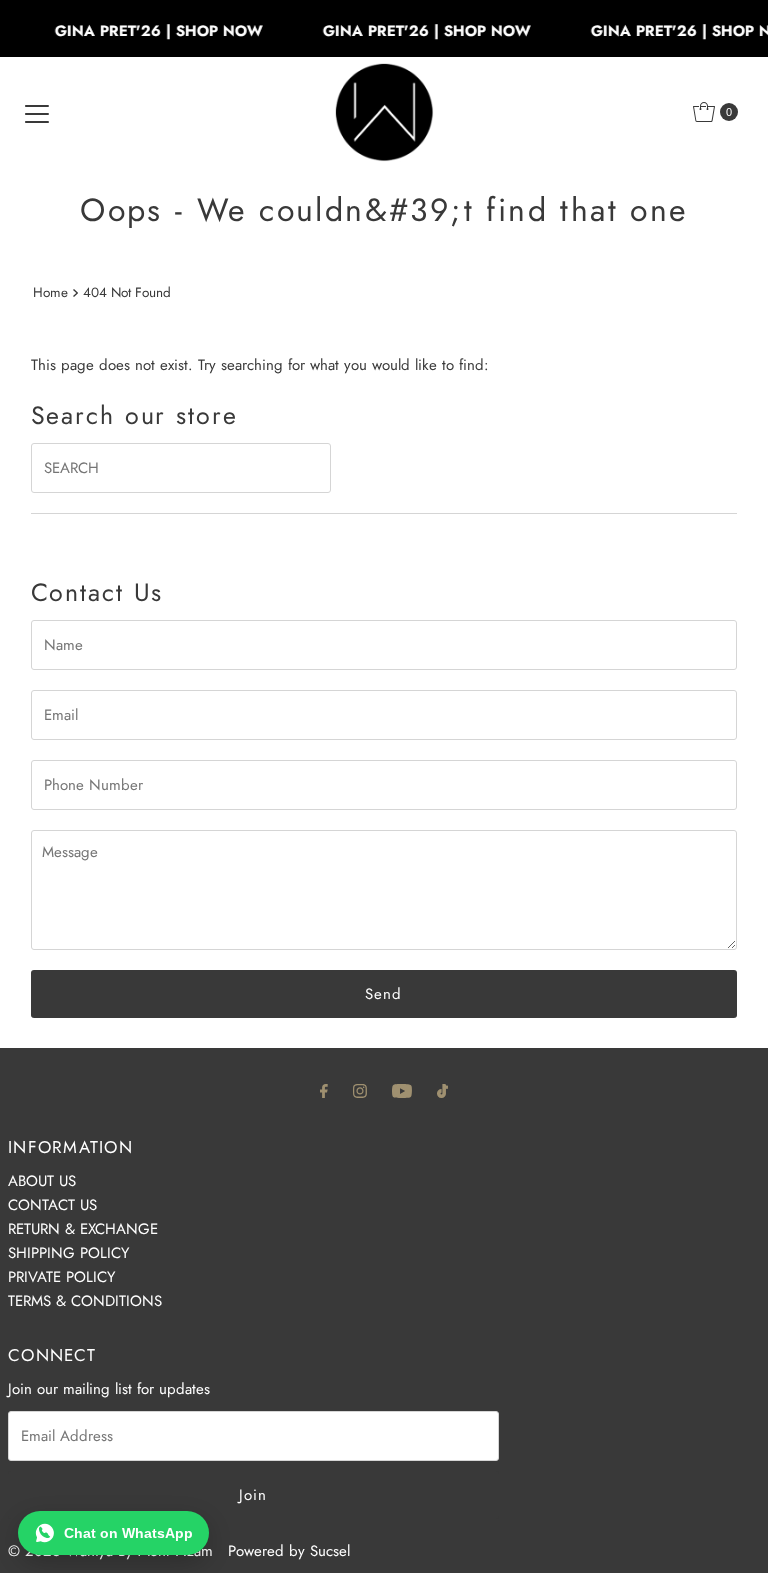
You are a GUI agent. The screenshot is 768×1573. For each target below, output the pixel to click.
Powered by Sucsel (289, 1551)
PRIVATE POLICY (61, 1277)
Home (50, 292)
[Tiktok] (442, 1090)
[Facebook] (324, 1090)
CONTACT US (52, 1205)
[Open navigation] (37, 112)
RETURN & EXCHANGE (83, 1229)
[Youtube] (402, 1090)
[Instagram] (360, 1090)
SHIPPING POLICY (68, 1253)
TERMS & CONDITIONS (85, 1301)
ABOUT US (42, 1181)
